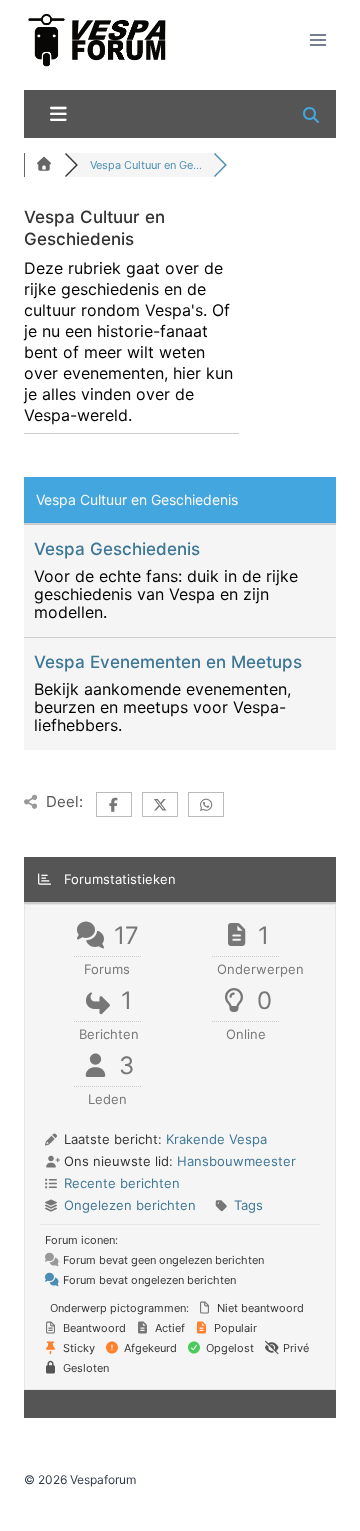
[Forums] (44, 165)
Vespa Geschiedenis (117, 549)
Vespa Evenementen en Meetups (168, 662)
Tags (248, 1205)
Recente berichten (122, 1183)
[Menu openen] (317, 39)
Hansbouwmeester (236, 1161)
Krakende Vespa (216, 1139)
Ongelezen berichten (130, 1205)
